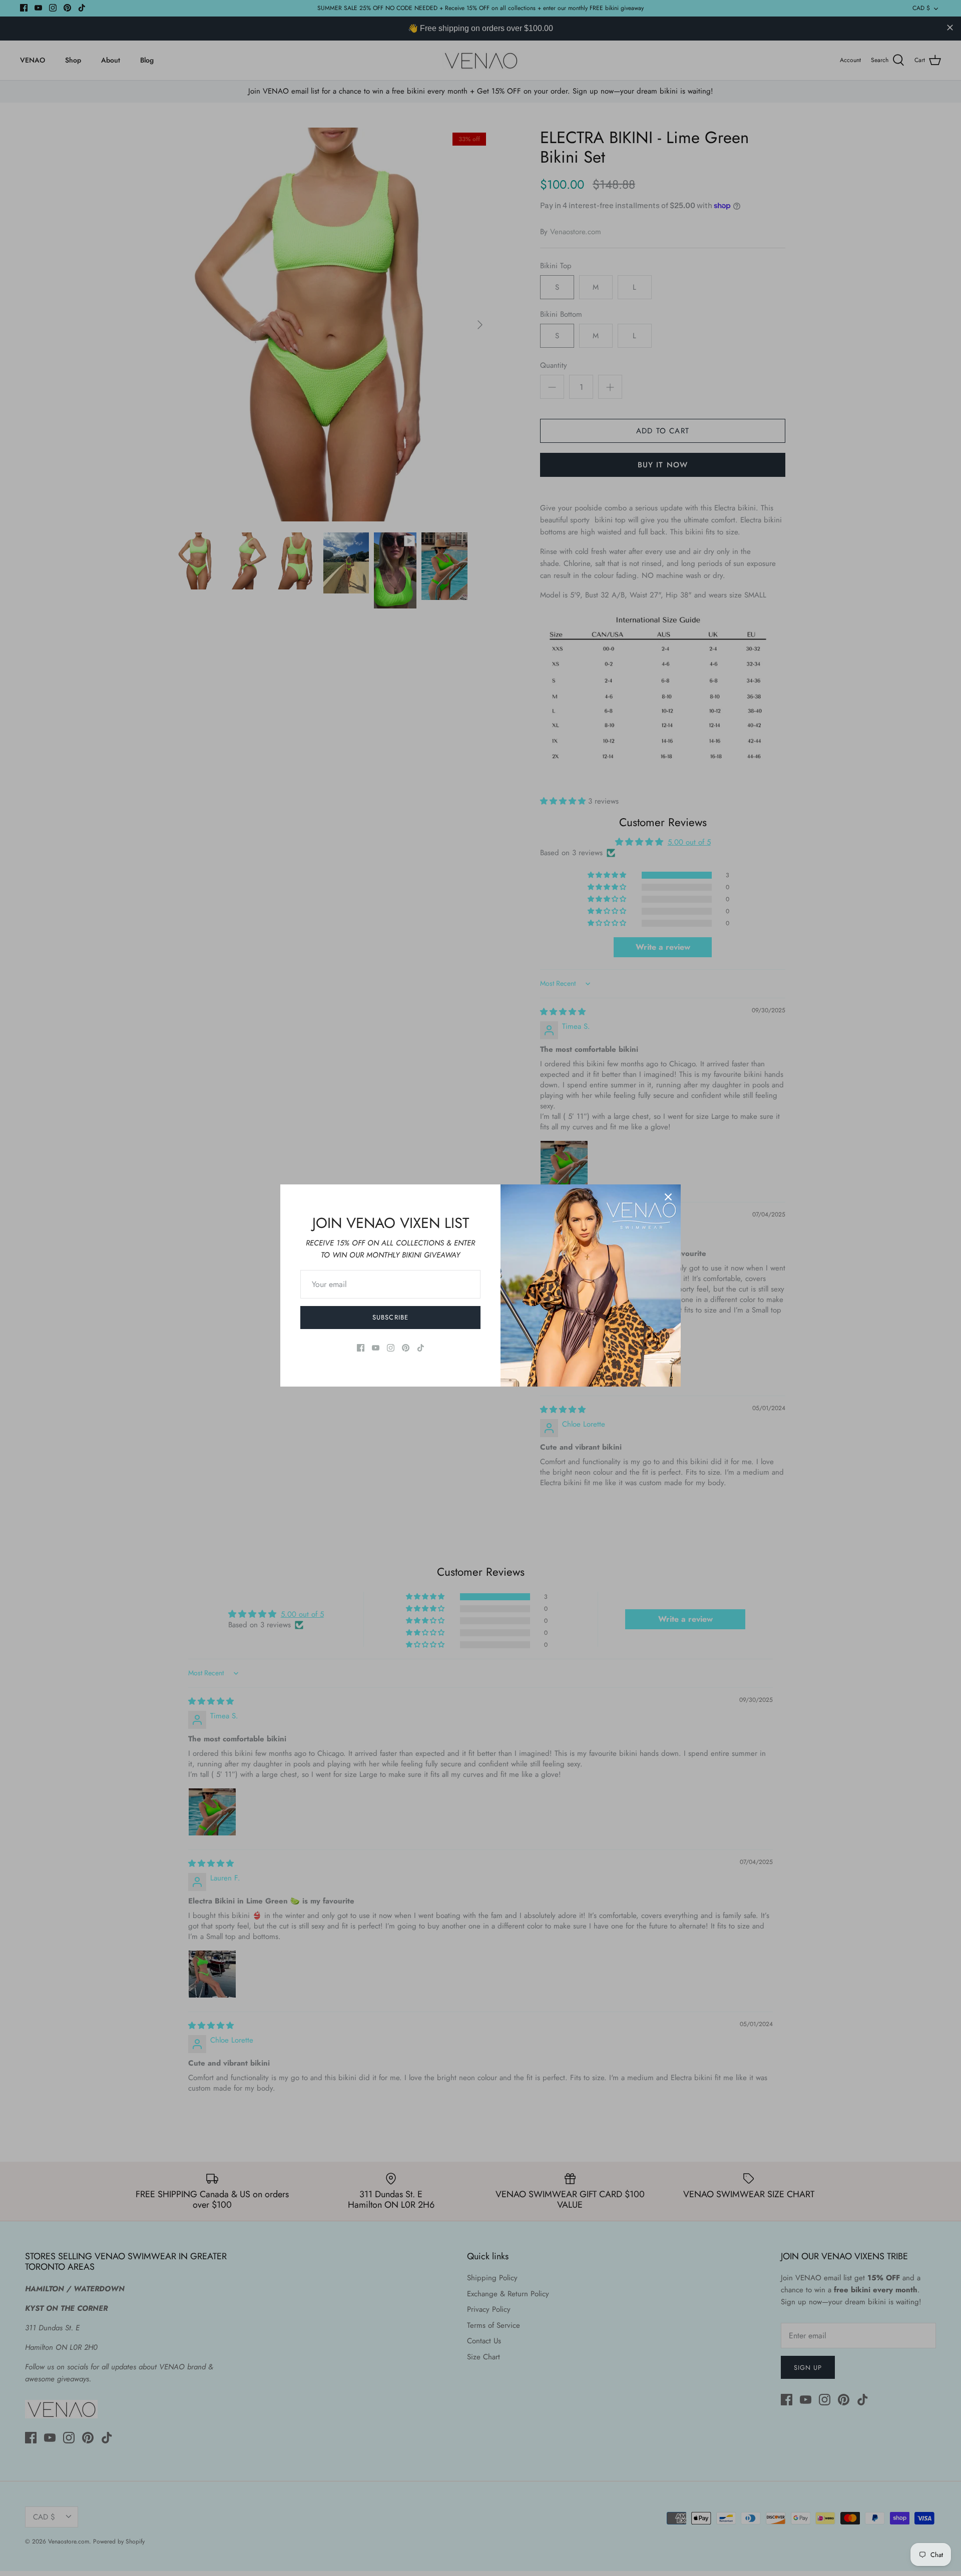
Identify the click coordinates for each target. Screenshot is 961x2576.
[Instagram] (391, 1348)
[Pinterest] (406, 1348)
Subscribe (390, 1317)
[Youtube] (376, 1348)
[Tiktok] (421, 1348)
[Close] (668, 1197)
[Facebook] (361, 1348)
